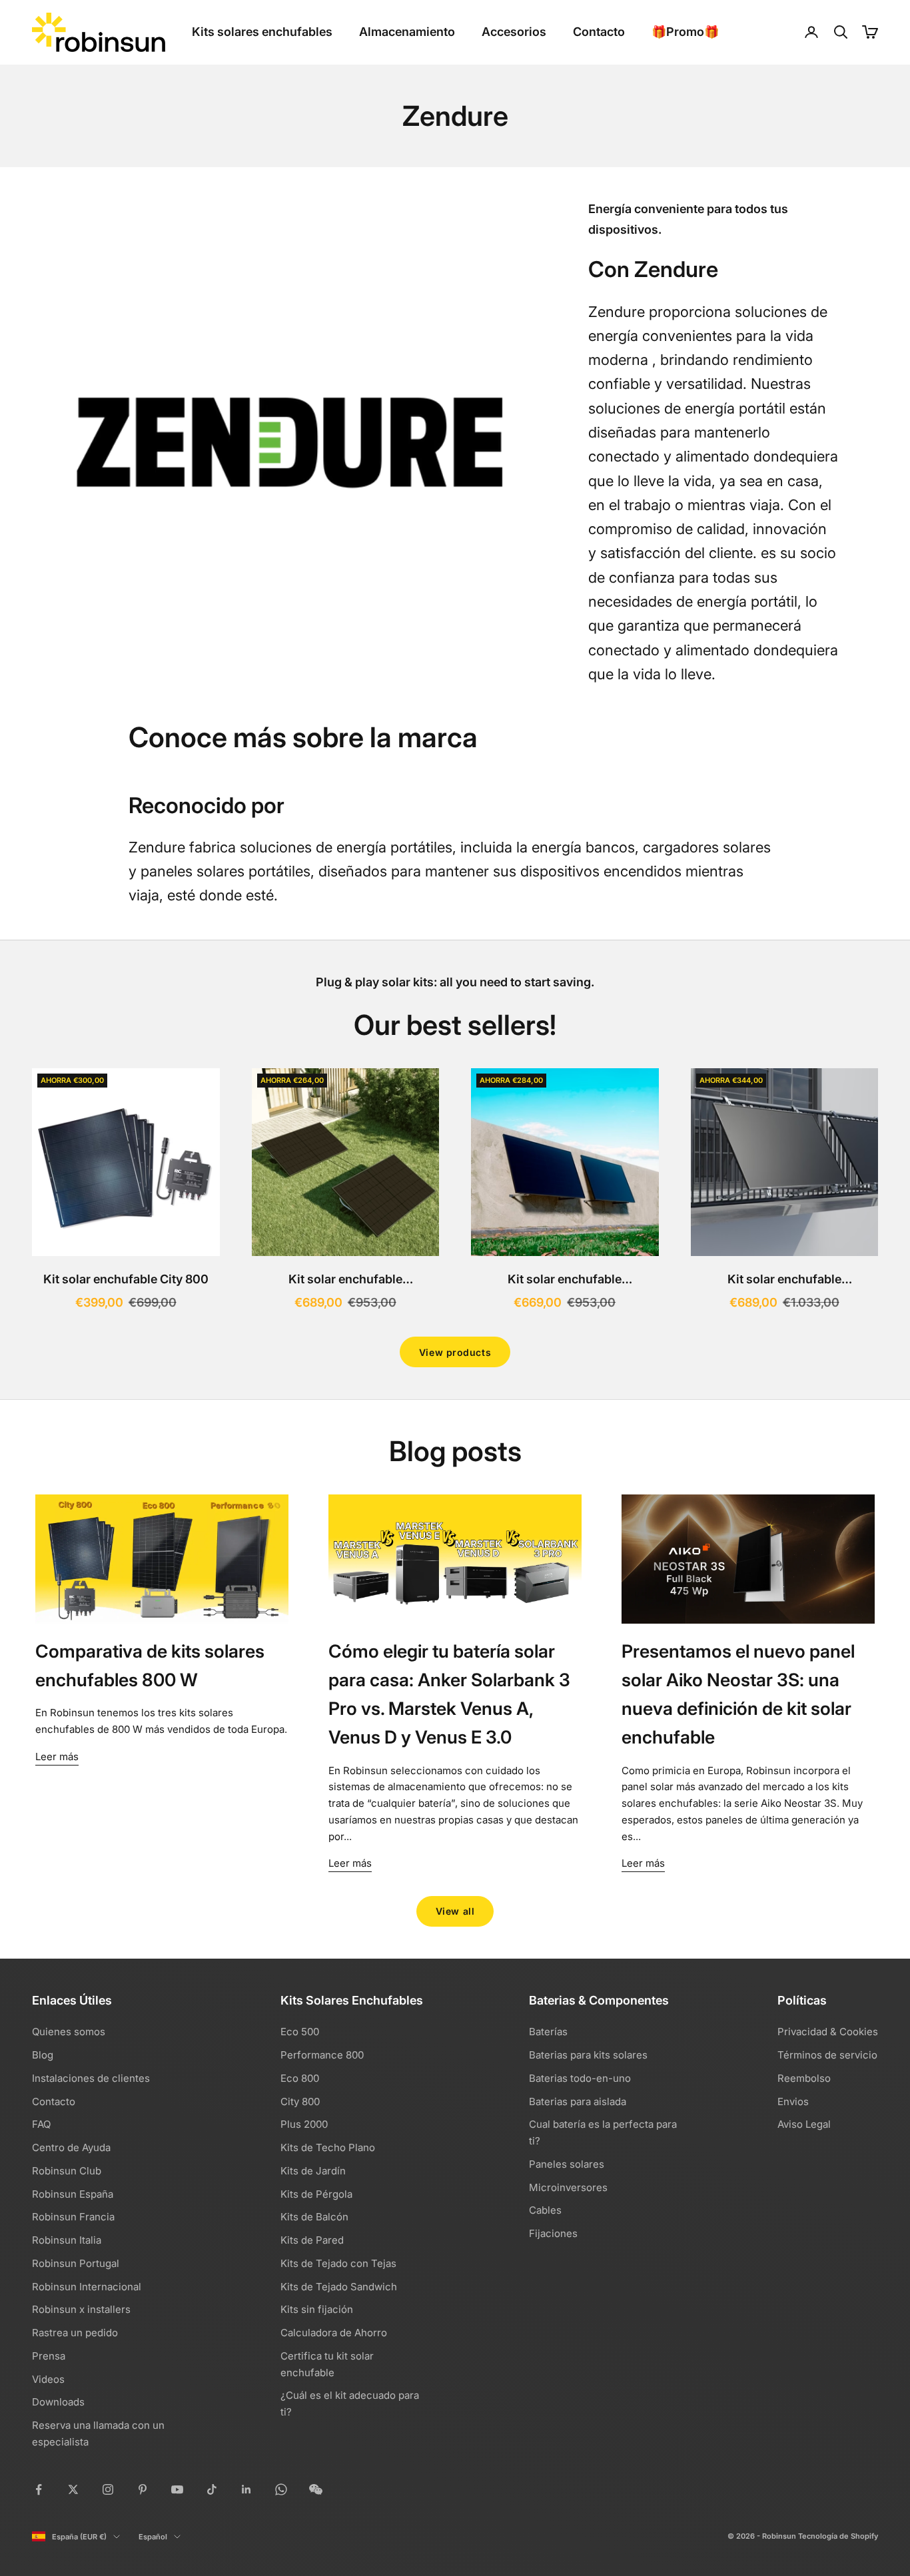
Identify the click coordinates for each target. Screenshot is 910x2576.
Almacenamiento (407, 32)
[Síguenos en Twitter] (73, 2489)
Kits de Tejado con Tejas (338, 2263)
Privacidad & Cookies (828, 2032)
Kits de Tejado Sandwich (339, 2287)
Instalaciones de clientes (91, 2078)
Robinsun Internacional (87, 2287)
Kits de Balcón (314, 2217)
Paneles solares (567, 2164)
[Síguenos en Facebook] (39, 2489)
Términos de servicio (827, 2055)
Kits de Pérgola (316, 2194)
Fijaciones (553, 2233)
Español (153, 2537)
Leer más (57, 1757)
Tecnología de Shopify (838, 2536)
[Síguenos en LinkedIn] (246, 2489)
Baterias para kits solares (588, 2055)
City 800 (300, 2101)
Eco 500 (300, 2032)
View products (455, 1352)
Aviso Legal (804, 2124)
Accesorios (514, 32)
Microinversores (568, 2187)
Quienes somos (69, 2032)
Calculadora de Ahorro (334, 2333)
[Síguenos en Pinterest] (143, 2489)
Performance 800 (322, 2055)
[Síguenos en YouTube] (177, 2489)
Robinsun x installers (81, 2309)
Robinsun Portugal (76, 2263)
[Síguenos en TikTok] (212, 2489)
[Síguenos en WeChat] (316, 2489)
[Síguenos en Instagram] (108, 2489)
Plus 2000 (304, 2124)
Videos (48, 2379)
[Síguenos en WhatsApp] (281, 2489)
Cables (545, 2210)
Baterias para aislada (578, 2101)
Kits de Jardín (313, 2171)
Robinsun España (73, 2194)
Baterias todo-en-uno (580, 2078)
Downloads (58, 2402)
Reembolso (804, 2078)
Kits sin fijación (317, 2309)
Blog (43, 2055)
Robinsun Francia (73, 2217)
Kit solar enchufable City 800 (126, 1279)
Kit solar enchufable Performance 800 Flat (345, 1281)
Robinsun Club (67, 2171)
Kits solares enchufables (262, 32)
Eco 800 (300, 2078)
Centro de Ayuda (71, 2147)
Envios (793, 2101)
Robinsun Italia (67, 2240)
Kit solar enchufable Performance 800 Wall (565, 1281)
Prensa (49, 2356)
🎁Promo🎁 (685, 32)
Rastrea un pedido (75, 2333)
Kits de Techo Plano (328, 2147)
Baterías (548, 2032)
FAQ (41, 2124)
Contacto (599, 32)
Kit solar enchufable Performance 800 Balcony (784, 1281)
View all (455, 1911)
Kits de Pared (312, 2240)
